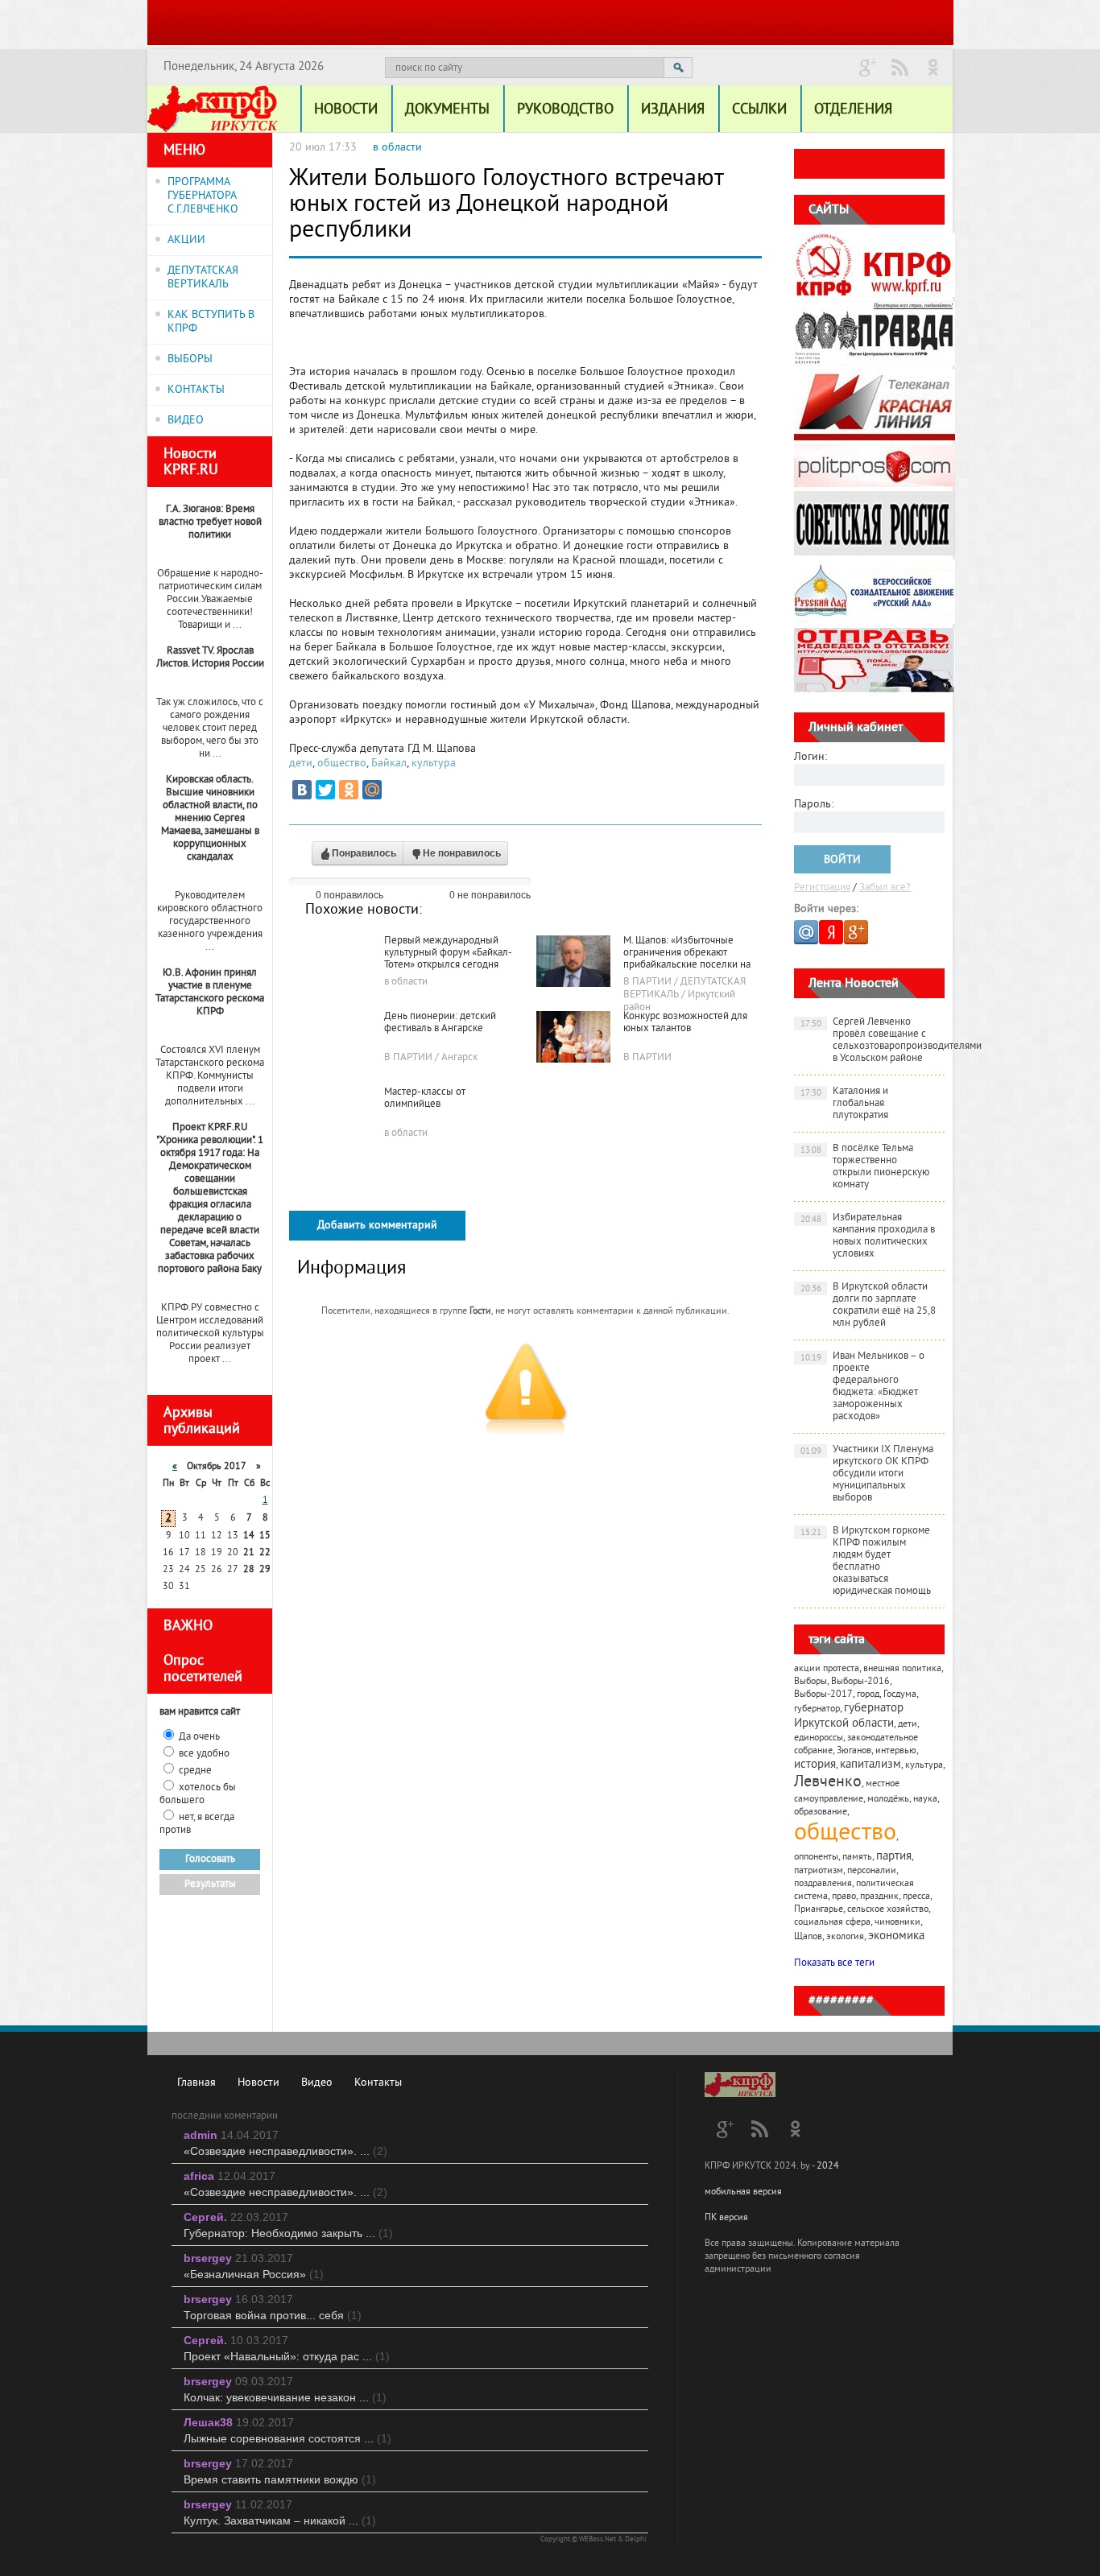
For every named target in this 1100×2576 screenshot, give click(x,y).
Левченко (828, 1783)
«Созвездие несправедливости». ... (285, 2151)
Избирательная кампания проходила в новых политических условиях (868, 1236)
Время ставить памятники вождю (280, 2479)
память (857, 1858)
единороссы (819, 1738)
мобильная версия (743, 2192)
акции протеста (827, 1669)
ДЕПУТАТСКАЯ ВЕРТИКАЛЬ (203, 278)
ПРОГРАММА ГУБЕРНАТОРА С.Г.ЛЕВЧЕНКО (203, 196)
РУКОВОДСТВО (565, 110)
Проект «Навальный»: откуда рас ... (287, 2356)
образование (821, 1812)
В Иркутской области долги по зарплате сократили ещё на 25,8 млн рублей (868, 1305)
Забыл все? (885, 888)
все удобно (204, 1754)
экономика (896, 1936)
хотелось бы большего (198, 1794)
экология (845, 1937)
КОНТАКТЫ (196, 390)
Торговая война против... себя (273, 2315)
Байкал (389, 764)
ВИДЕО (186, 421)
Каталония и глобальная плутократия (845, 1104)
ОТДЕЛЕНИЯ (853, 110)
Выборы (811, 1682)
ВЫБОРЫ (190, 359)
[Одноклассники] (349, 790)
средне (195, 1771)
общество (342, 764)
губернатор (817, 1709)
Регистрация (822, 888)
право (844, 1897)
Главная (196, 2083)
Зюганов (854, 1751)
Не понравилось (462, 853)
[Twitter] (325, 790)
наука (925, 1800)
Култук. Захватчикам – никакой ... (280, 2520)
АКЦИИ (186, 240)
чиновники (897, 1923)
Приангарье (819, 1910)
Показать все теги (834, 1963)
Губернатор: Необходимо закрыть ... (288, 2233)
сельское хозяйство (888, 1910)
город (868, 1695)
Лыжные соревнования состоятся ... (287, 2438)
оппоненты (816, 1858)
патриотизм (819, 1871)
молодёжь (888, 1800)
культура (434, 764)
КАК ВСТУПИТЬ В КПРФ (211, 322)
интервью (896, 1751)
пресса (916, 1897)
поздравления (823, 1884)
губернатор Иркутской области (849, 1716)
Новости (258, 2083)
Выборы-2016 (860, 1682)
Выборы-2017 (823, 1695)
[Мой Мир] (372, 790)
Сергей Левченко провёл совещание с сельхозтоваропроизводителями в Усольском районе (873, 1040)
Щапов (808, 1937)
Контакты (378, 2083)
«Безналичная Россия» (254, 2274)
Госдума (900, 1695)
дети (301, 764)
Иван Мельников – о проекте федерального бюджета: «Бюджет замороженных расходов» (863, 1387)
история (815, 1765)
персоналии (872, 1871)
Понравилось (364, 853)
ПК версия (726, 2218)
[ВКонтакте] (302, 790)
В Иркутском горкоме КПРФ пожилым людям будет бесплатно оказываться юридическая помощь (866, 1561)
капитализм (870, 1765)
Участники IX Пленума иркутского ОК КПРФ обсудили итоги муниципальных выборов (867, 1474)
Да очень (199, 1737)
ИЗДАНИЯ (673, 110)
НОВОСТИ (346, 110)
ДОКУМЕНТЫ (447, 110)
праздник (879, 1897)
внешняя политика (902, 1669)
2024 (828, 2167)
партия (894, 1857)
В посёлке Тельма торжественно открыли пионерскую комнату (865, 1167)
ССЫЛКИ (759, 110)
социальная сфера (832, 1923)
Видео (317, 2083)
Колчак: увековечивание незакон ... (285, 2397)
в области (397, 148)
